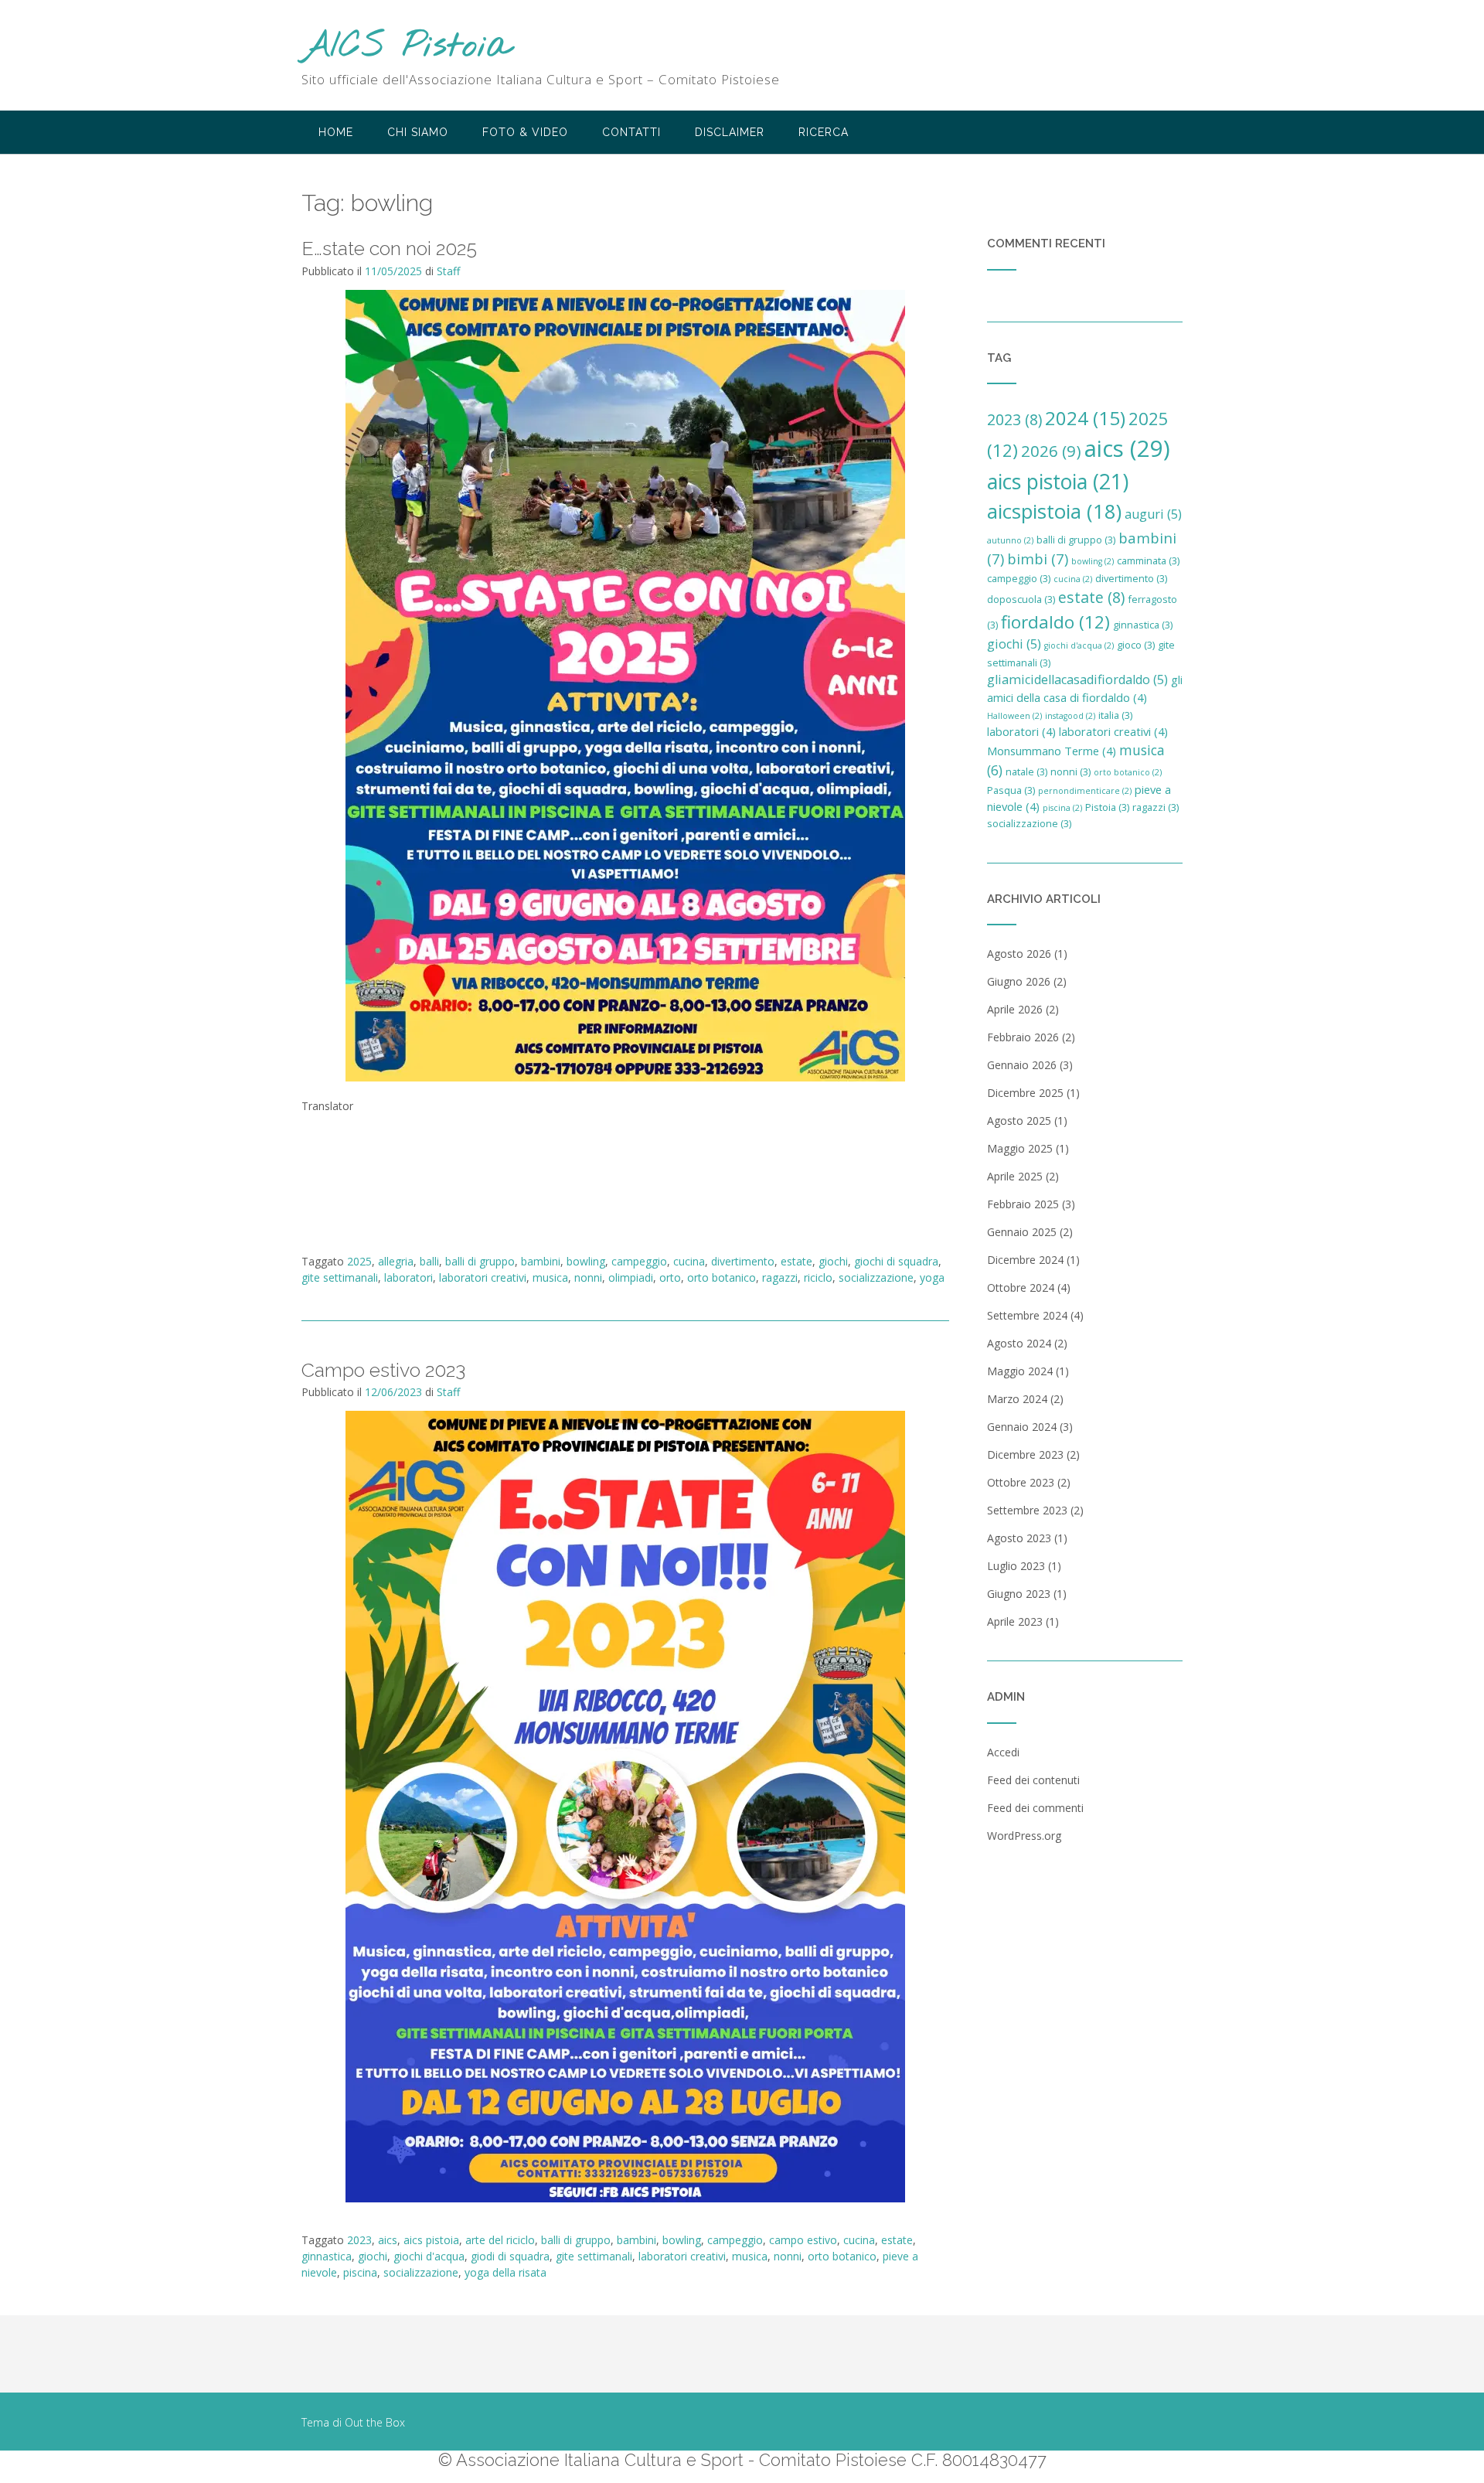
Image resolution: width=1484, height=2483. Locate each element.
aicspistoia (1054, 511)
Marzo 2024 (1017, 1399)
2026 (1051, 451)
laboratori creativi (483, 1277)
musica (550, 1277)
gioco (1136, 645)
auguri (1153, 514)
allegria (396, 1261)
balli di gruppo (480, 1261)
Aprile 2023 (1015, 1621)
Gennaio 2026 (1022, 1065)
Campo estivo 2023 (383, 1370)
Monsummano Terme (1052, 751)
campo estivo (803, 2240)
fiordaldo (1055, 622)
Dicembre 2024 (1025, 1260)
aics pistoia (431, 2240)
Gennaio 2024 (1022, 1427)
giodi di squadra (510, 2256)
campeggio (639, 1261)
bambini (541, 1261)
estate (796, 1261)
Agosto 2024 (1019, 1343)
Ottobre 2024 (1021, 1287)
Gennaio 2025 (1022, 1232)
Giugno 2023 (1019, 1594)
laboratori (408, 1277)
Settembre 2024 (1027, 1315)
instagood (1070, 716)
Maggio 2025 (1020, 1148)
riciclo (818, 1277)
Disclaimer (730, 132)
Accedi (1003, 1752)
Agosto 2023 (1019, 1538)
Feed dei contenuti (1033, 1780)
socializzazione (876, 1277)
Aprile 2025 (1015, 1176)
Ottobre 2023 (1021, 1482)
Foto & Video (525, 132)
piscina (360, 2272)
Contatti (631, 132)
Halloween (1014, 716)
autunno (1010, 540)
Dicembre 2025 (1025, 1093)
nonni (588, 1277)
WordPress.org (1024, 1836)
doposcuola (1021, 599)
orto (670, 1277)
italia (1115, 715)
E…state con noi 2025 (389, 248)
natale (1026, 771)
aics (388, 2240)
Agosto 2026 (1019, 954)
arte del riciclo (500, 2240)
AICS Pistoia (407, 47)
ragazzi (780, 1277)
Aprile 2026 (1015, 1009)
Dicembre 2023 (1025, 1454)
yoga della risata (505, 2272)
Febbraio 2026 (1023, 1037)
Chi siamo (418, 132)
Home (336, 132)
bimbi (1038, 559)
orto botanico (722, 1277)
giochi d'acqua (429, 2256)
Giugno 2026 (1019, 981)
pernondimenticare (1085, 791)
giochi (833, 1261)
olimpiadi (631, 1277)
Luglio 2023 (1016, 1566)
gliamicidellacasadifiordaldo (1077, 680)
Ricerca (824, 132)
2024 (1085, 418)
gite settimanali (340, 1277)
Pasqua (1011, 790)
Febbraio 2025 (1023, 1204)
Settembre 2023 (1027, 1510)
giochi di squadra (896, 1261)
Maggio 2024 (1020, 1371)
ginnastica (327, 2256)
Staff (448, 271)
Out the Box (375, 2422)
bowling (586, 1261)
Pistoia (1107, 807)
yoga (932, 1277)
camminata (1148, 560)
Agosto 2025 (1019, 1121)
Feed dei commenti (1035, 1808)
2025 (359, 1261)
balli (429, 1261)
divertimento (743, 1261)
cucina (689, 1261)
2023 (359, 2240)
